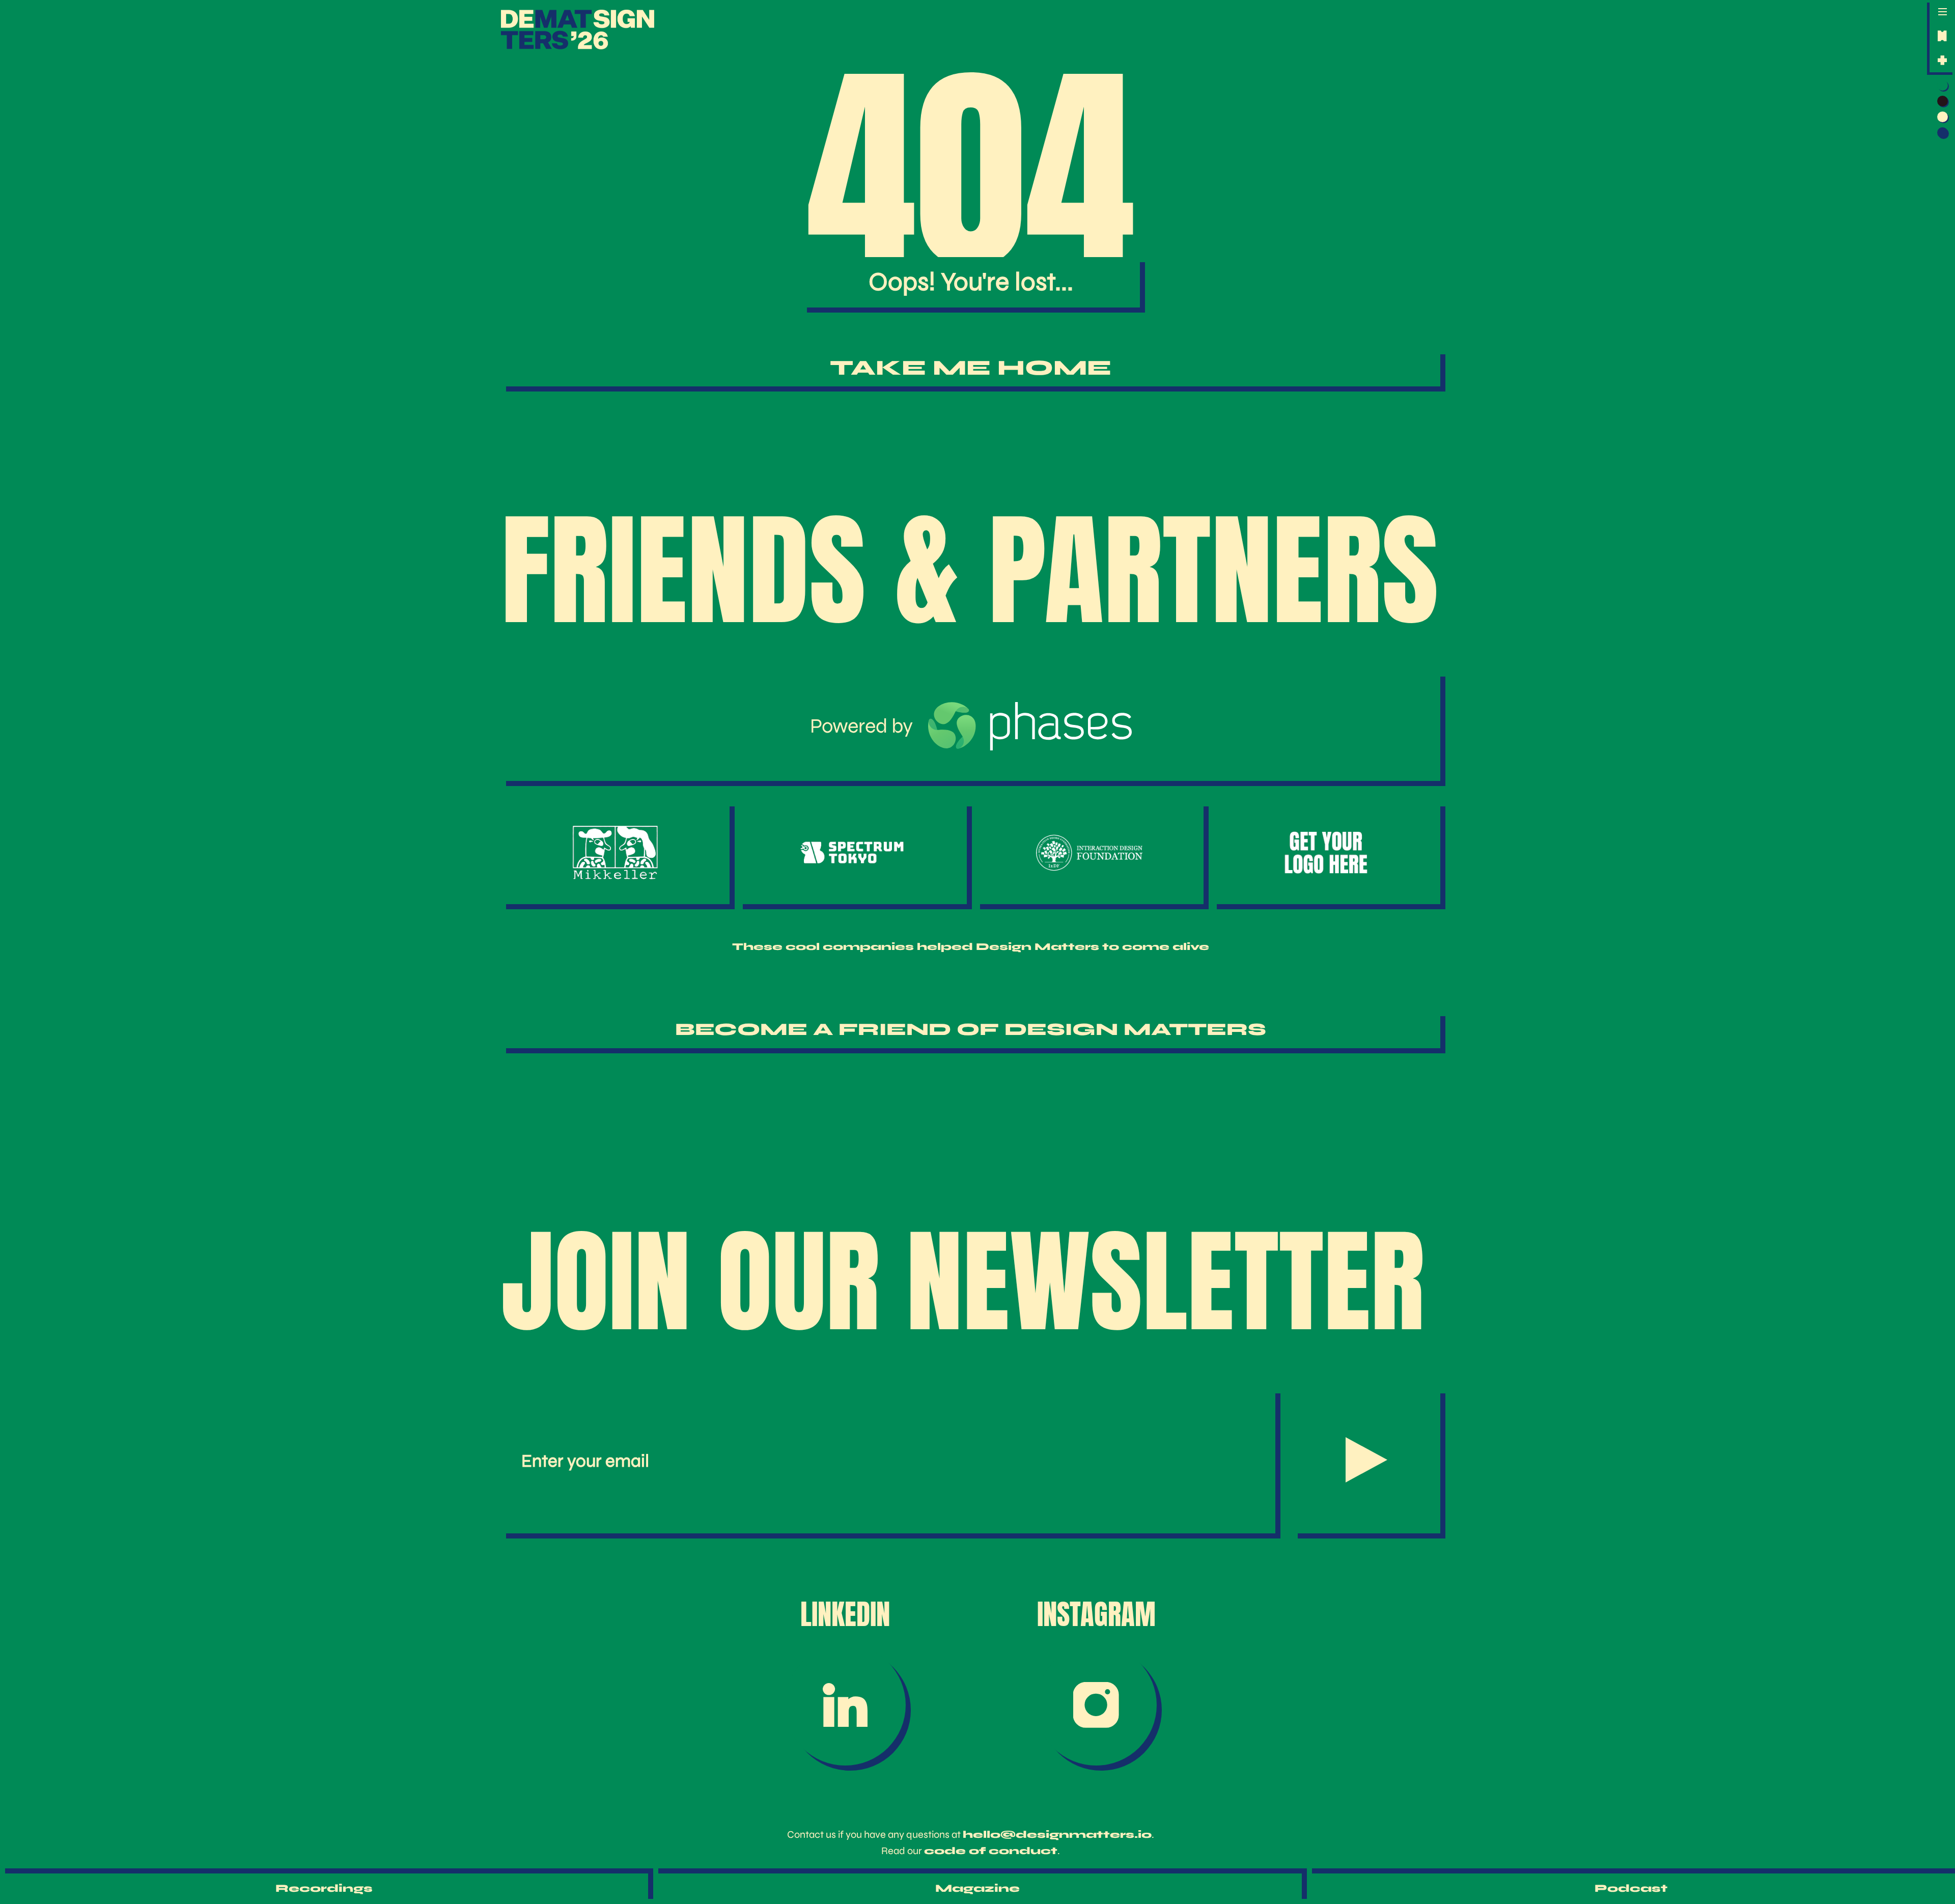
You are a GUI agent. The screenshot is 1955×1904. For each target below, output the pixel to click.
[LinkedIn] (845, 1705)
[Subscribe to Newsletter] (1366, 1461)
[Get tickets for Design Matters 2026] (1942, 36)
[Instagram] (1097, 1705)
